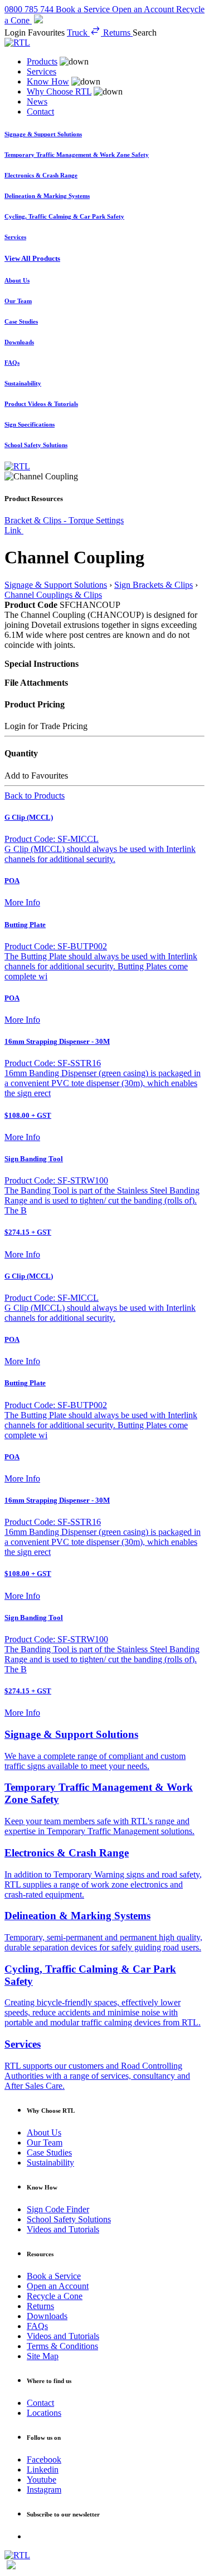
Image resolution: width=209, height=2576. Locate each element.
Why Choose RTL (59, 91)
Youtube (42, 2480)
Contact (40, 112)
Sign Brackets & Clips (154, 585)
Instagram (44, 2490)
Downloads (47, 2316)
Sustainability (50, 2163)
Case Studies (49, 2153)
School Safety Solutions (69, 2219)
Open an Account (58, 2286)
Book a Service (54, 2276)
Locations (44, 2413)
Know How (48, 81)
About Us (44, 2132)
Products (42, 61)
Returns (40, 2306)
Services (42, 71)
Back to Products (35, 796)
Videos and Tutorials (63, 2229)
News (37, 101)
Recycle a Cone (55, 2296)
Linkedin (43, 2470)
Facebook (44, 2459)
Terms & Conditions (62, 2346)
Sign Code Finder (58, 2209)
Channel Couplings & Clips (53, 595)
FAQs (37, 2326)
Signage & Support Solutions (56, 585)
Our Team (45, 2142)
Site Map (43, 2356)
